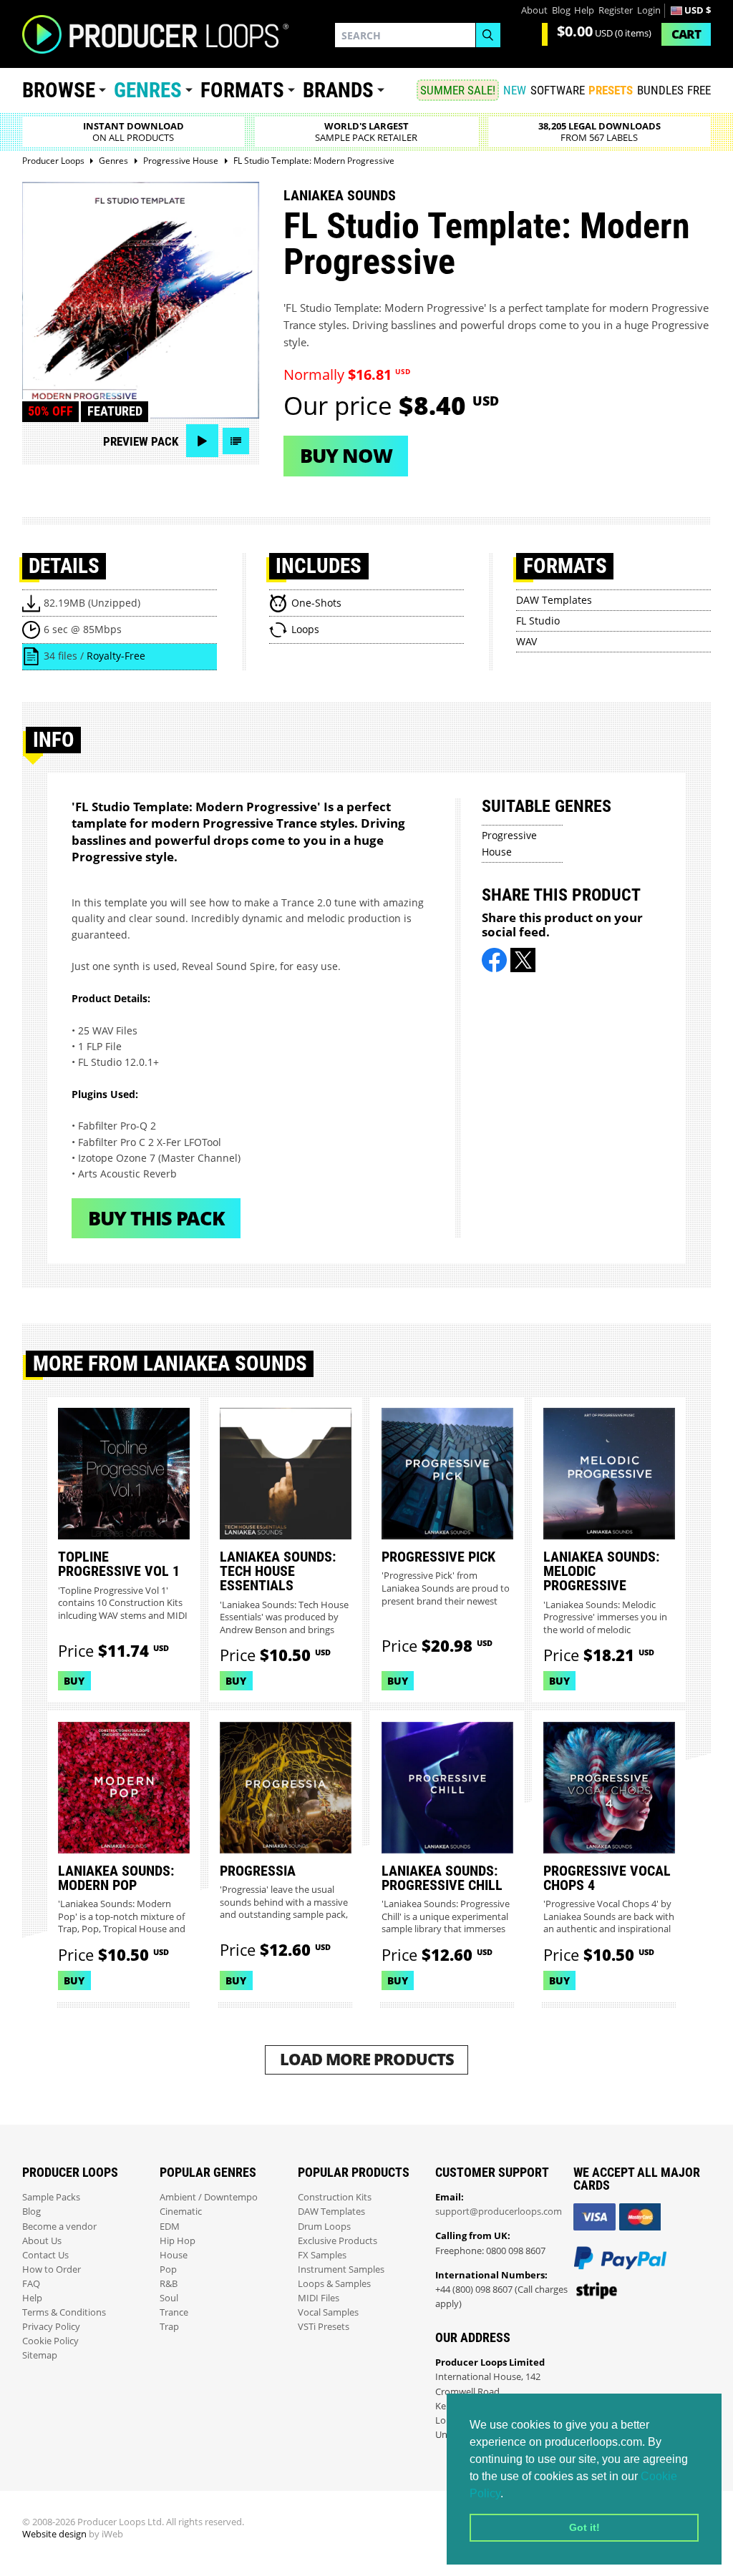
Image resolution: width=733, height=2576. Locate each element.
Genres (148, 90)
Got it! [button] (584, 2527)
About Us (42, 2241)
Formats (242, 90)
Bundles (660, 90)
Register (616, 10)
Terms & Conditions (64, 2312)
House (174, 2255)
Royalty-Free (116, 656)
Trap (169, 2327)
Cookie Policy (50, 2341)
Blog (561, 10)
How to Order (52, 2269)
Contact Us (45, 2255)
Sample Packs (51, 2197)
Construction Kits (335, 2197)
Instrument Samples (341, 2269)
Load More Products (367, 2059)
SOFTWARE (558, 90)
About (534, 10)
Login (649, 10)
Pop (168, 2269)
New (515, 90)
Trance (174, 2312)
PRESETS (611, 90)
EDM (170, 2227)
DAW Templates (554, 600)
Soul (169, 2298)
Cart (686, 34)
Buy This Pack (156, 1218)
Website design (54, 2534)
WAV (526, 641)
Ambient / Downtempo (209, 2197)
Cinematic (181, 2212)
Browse (59, 90)
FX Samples (322, 2255)
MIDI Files (319, 2298)
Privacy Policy (51, 2327)
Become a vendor (59, 2227)
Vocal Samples (328, 2312)
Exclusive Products (338, 2241)
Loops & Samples (334, 2284)
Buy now (346, 455)
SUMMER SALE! (458, 90)
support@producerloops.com (499, 2212)
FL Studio (538, 621)
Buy (74, 1681)
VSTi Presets (324, 2327)
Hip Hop (178, 2241)
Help (584, 10)
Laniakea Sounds (340, 195)
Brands (338, 90)
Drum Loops (324, 2227)
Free (699, 90)
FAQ (31, 2284)
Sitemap (40, 2355)
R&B (169, 2284)
